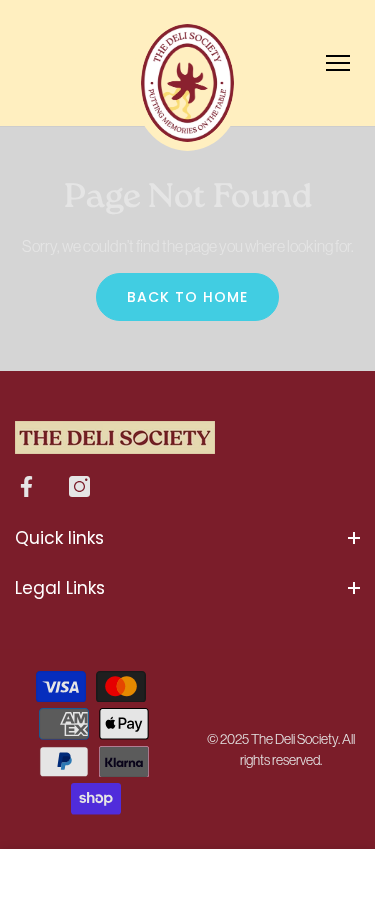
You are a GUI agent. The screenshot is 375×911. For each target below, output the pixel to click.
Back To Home (187, 297)
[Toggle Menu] (338, 63)
